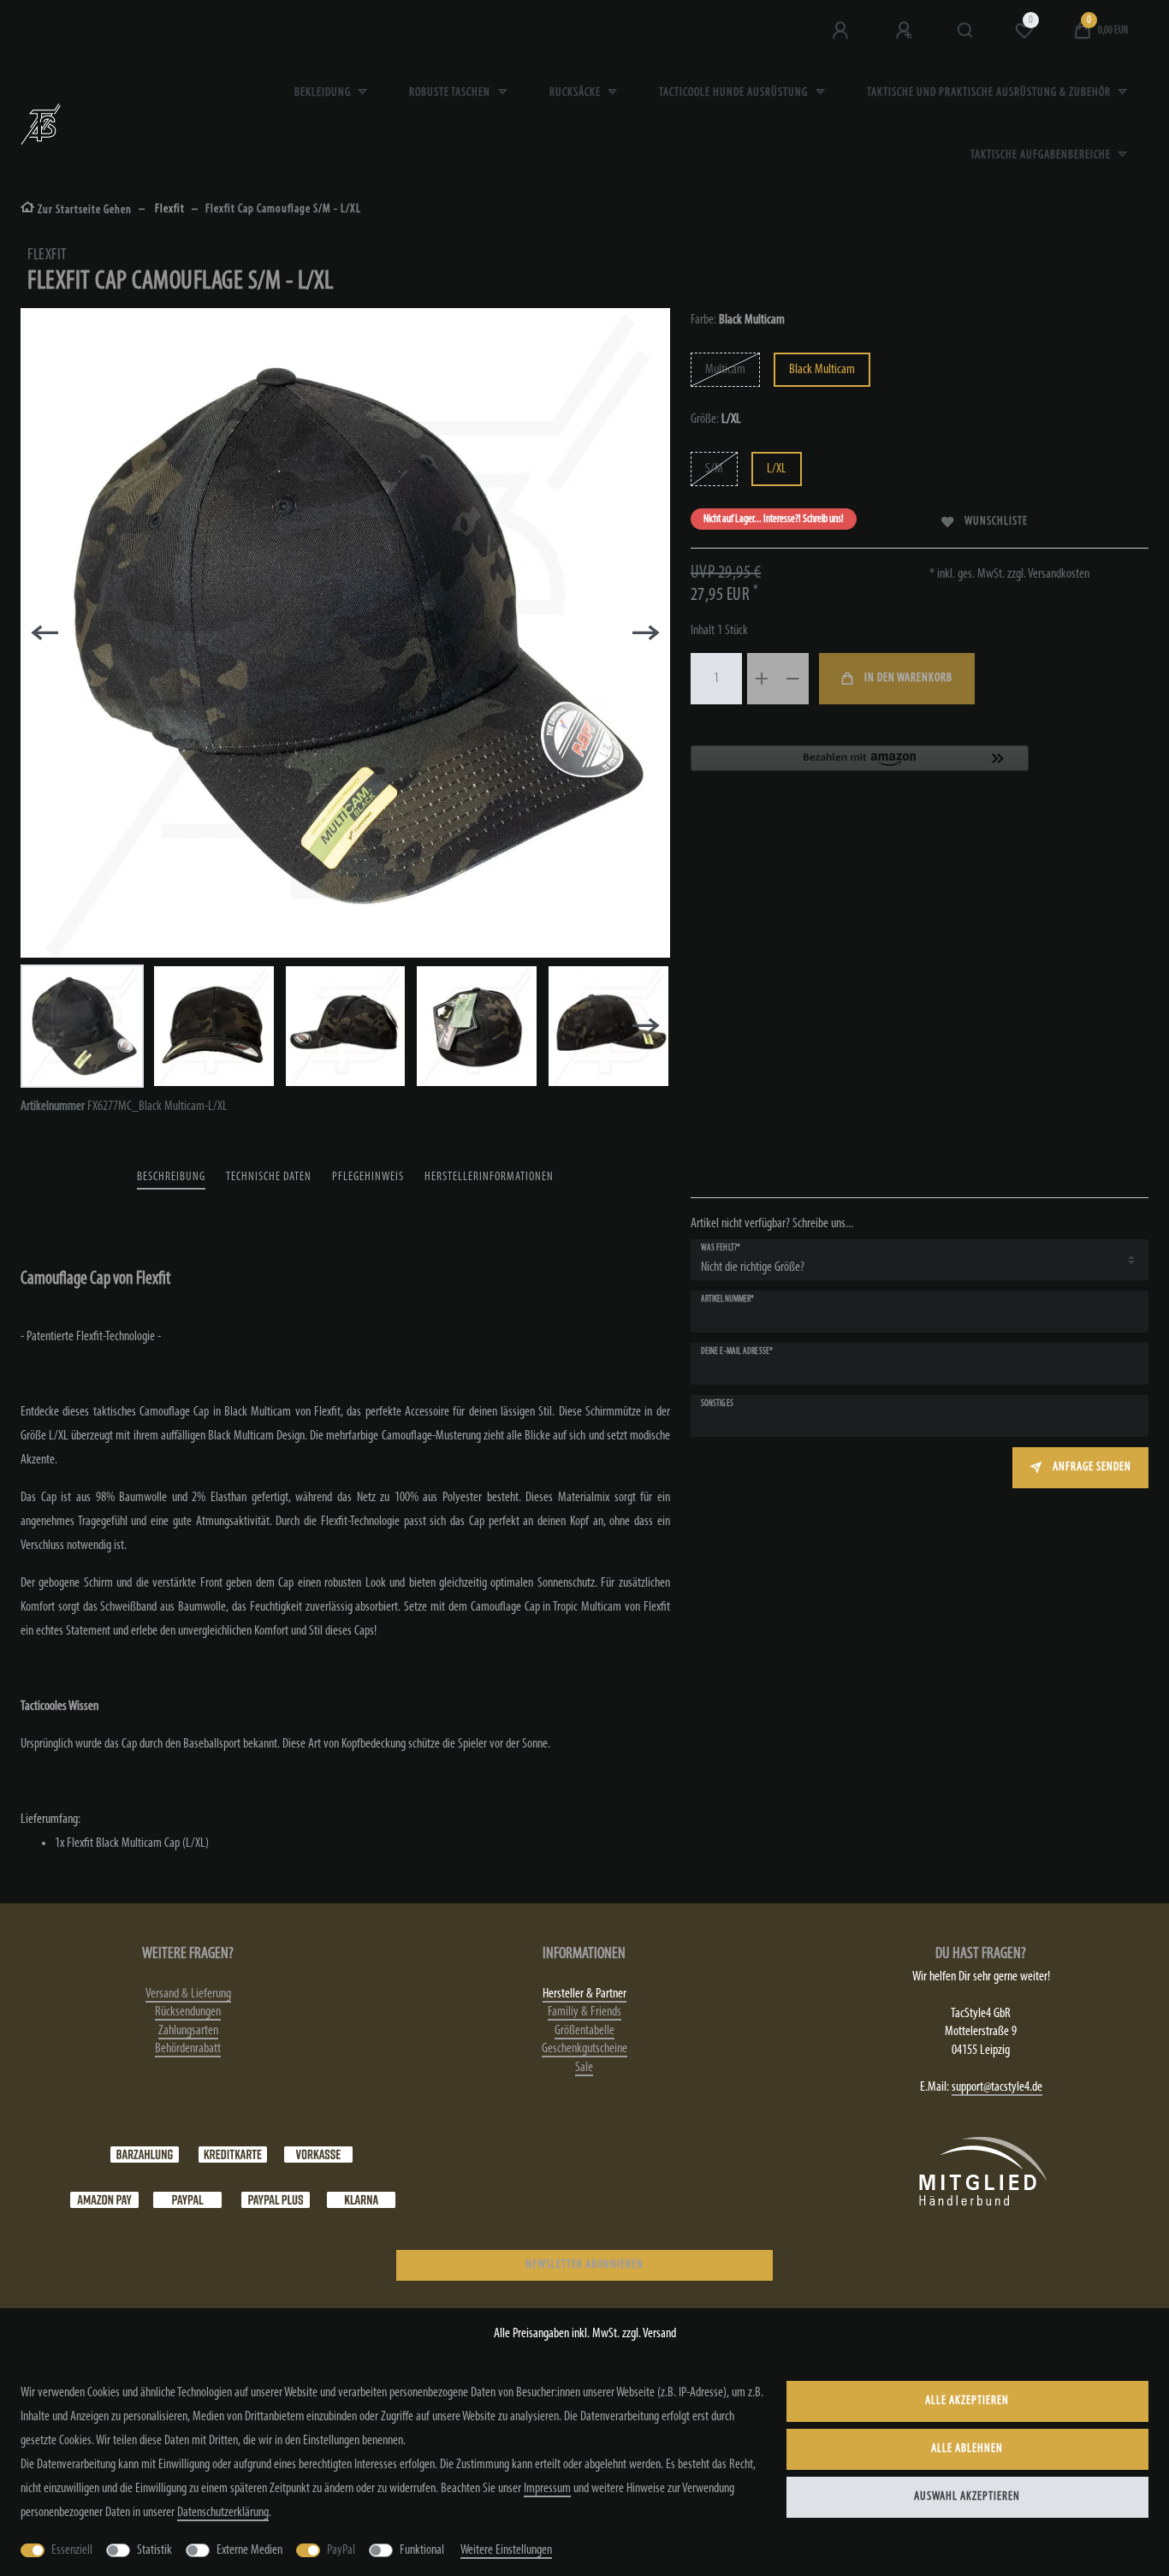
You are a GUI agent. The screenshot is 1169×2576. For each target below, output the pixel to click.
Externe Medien (249, 2550)
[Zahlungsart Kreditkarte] (233, 2154)
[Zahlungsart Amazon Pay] (104, 2199)
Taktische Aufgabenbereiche (1042, 155)
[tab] (171, 1178)
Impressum (547, 2489)
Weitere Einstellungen (506, 2550)
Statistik (154, 2550)
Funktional (422, 2550)
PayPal (341, 2550)
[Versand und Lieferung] (361, 2199)
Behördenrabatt (188, 2049)
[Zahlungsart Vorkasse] (318, 2154)
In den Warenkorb (908, 678)
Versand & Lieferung (188, 1994)
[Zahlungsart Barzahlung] (145, 2154)
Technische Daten (269, 1177)
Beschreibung (171, 1177)
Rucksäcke (576, 93)
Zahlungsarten (188, 2031)
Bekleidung (324, 93)
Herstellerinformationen (489, 1177)
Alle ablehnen (967, 2449)
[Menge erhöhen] (763, 679)
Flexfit (169, 209)
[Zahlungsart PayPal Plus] (276, 2199)
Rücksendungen (188, 2012)
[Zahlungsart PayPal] (187, 2199)
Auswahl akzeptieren (967, 2497)
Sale (584, 2068)
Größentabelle (584, 2031)
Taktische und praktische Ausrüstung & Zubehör (990, 93)
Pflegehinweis (368, 1177)
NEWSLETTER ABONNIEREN (584, 2265)
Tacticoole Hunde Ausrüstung (735, 93)
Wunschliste (996, 522)
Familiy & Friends (584, 2012)
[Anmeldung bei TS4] (842, 31)
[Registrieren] (905, 31)
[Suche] (966, 31)
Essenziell (72, 2550)
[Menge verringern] (793, 679)
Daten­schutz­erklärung (223, 2513)
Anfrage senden (1092, 1467)
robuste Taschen (451, 93)
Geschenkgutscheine (584, 2049)
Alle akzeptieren (967, 2401)
